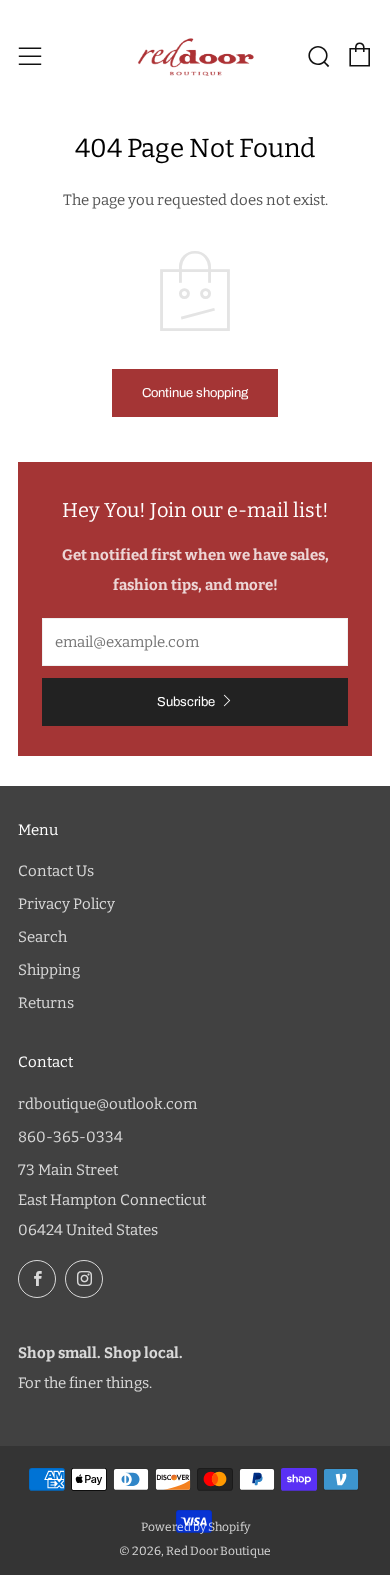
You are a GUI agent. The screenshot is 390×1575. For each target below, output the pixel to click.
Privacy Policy (66, 904)
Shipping (49, 970)
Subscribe (186, 702)
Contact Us (56, 871)
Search (42, 937)
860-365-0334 (70, 1137)
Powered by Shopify (195, 1527)
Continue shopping (195, 393)
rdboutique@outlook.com (107, 1104)
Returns (46, 1003)
